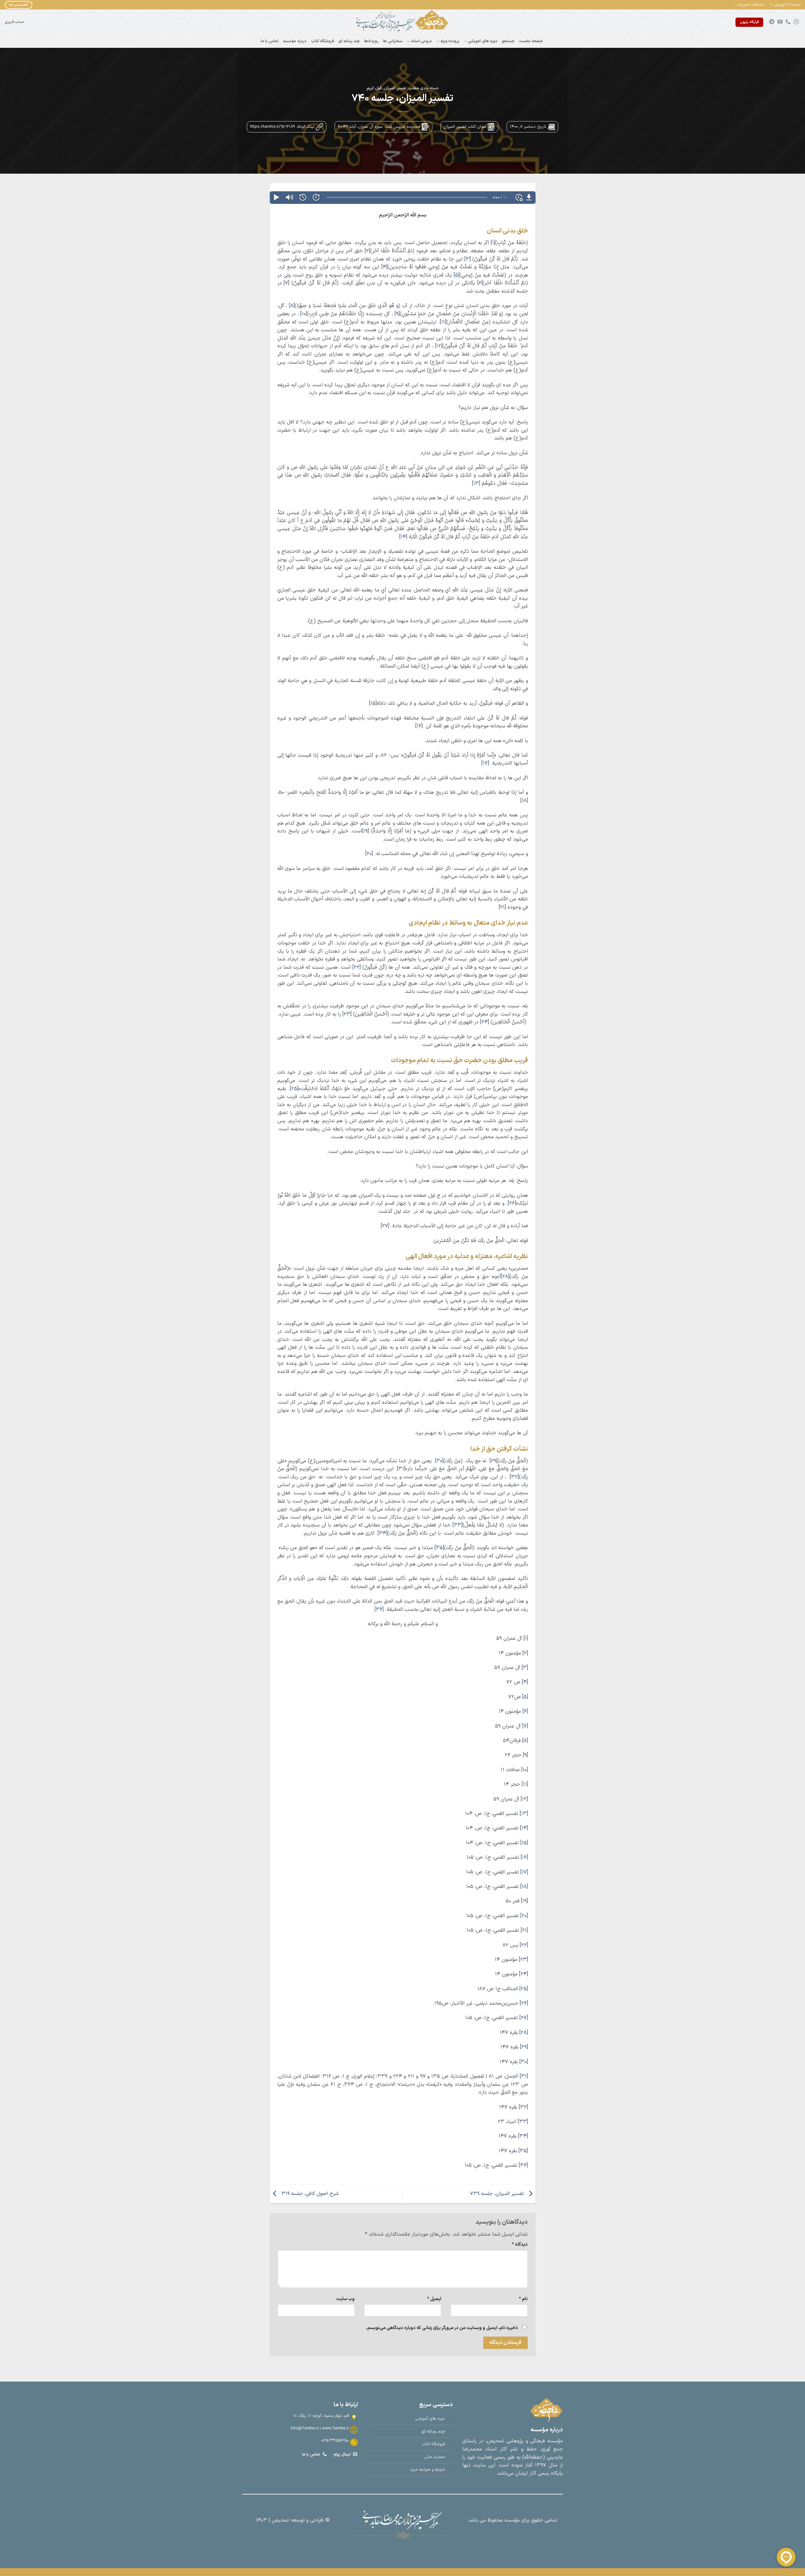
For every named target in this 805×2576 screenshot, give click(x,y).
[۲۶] (512, 1203)
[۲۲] (357, 967)
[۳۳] (458, 1525)
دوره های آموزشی (483, 41)
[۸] (292, 306)
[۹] (397, 314)
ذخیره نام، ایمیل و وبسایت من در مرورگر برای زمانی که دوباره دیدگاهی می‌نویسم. (442, 2328)
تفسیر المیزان (395, 88)
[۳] (468, 259)
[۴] (384, 267)
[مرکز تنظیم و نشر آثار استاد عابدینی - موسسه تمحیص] (402, 22)
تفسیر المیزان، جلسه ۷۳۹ (498, 2193)
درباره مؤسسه (295, 41)
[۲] (367, 251)
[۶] (480, 283)
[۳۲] (514, 1477)
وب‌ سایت (345, 2299)
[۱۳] (476, 484)
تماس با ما (270, 41)
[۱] (493, 243)
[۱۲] (439, 346)
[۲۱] (502, 907)
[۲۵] (294, 1089)
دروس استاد (421, 41)
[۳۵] (439, 1548)
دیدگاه (520, 2245)
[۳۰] (439, 1461)
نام (523, 2299)
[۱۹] (365, 831)
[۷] (286, 283)
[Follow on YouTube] (780, 22)
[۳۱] (401, 1469)
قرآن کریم (374, 88)
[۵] (457, 275)
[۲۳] (347, 1014)
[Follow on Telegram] (772, 22)
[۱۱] (443, 322)
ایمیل (434, 2299)
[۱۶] (419, 726)
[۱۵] (373, 703)
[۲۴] (485, 1022)
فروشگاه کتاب (322, 41)
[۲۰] (369, 854)
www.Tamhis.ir (335, 2428)
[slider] (407, 197)
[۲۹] (494, 1461)
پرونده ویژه (450, 41)
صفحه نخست (531, 41)
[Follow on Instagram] (796, 22)
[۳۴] (383, 1533)
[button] (751, 5)
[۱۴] (403, 537)
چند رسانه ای (349, 41)
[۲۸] (505, 1277)
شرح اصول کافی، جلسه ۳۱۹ (309, 2193)
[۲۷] (385, 1226)
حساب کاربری (14, 22)
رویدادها (371, 41)
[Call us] (788, 22)
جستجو (508, 41)
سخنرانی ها (393, 41)
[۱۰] (304, 314)
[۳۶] (379, 1610)
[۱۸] (524, 801)
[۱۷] (485, 763)
